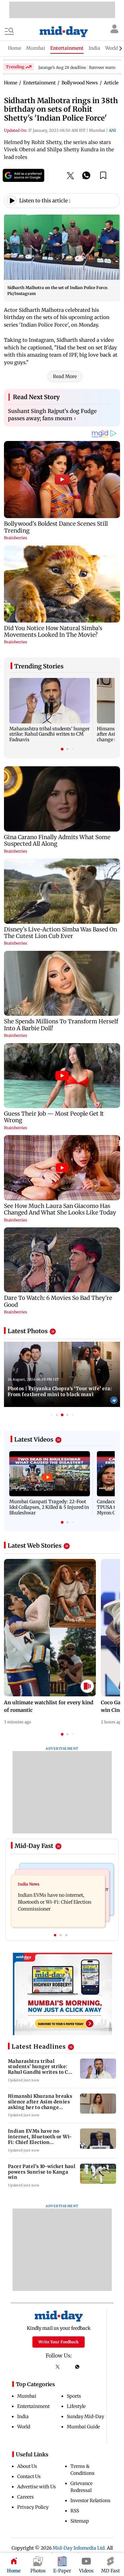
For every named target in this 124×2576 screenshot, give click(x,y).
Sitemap (80, 2521)
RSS (75, 2511)
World (24, 2427)
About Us (27, 2466)
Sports (74, 2396)
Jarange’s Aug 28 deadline (62, 67)
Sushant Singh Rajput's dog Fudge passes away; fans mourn (52, 415)
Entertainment (33, 2406)
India (23, 2416)
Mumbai (27, 2396)
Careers (25, 2497)
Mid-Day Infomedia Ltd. (79, 2548)
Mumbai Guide (83, 2427)
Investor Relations (90, 2501)
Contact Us (29, 2476)
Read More (65, 376)
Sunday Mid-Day (85, 2416)
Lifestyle (76, 2406)
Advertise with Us (37, 2487)
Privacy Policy (33, 2507)
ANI (112, 130)
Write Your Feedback (59, 2342)
